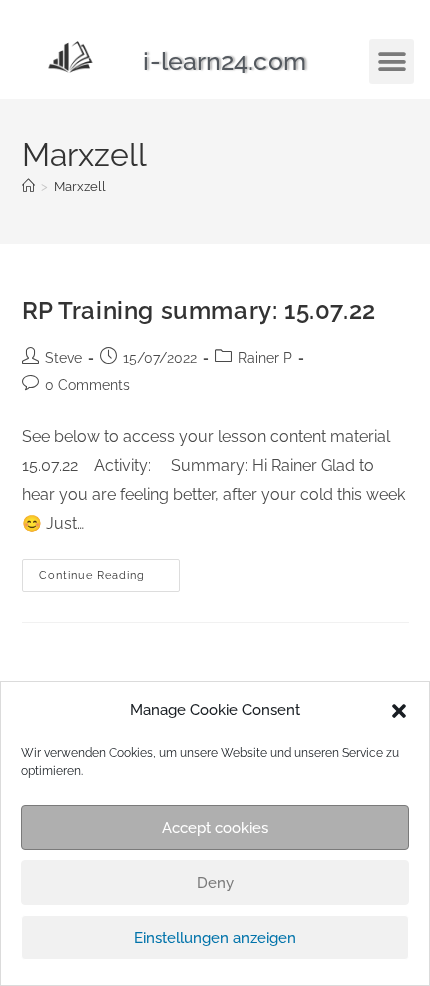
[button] (399, 711)
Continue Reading (109, 570)
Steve (63, 358)
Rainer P (265, 358)
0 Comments (87, 385)
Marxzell (80, 186)
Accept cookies (215, 828)
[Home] (28, 186)
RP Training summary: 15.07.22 (199, 310)
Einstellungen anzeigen (215, 938)
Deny (215, 883)
